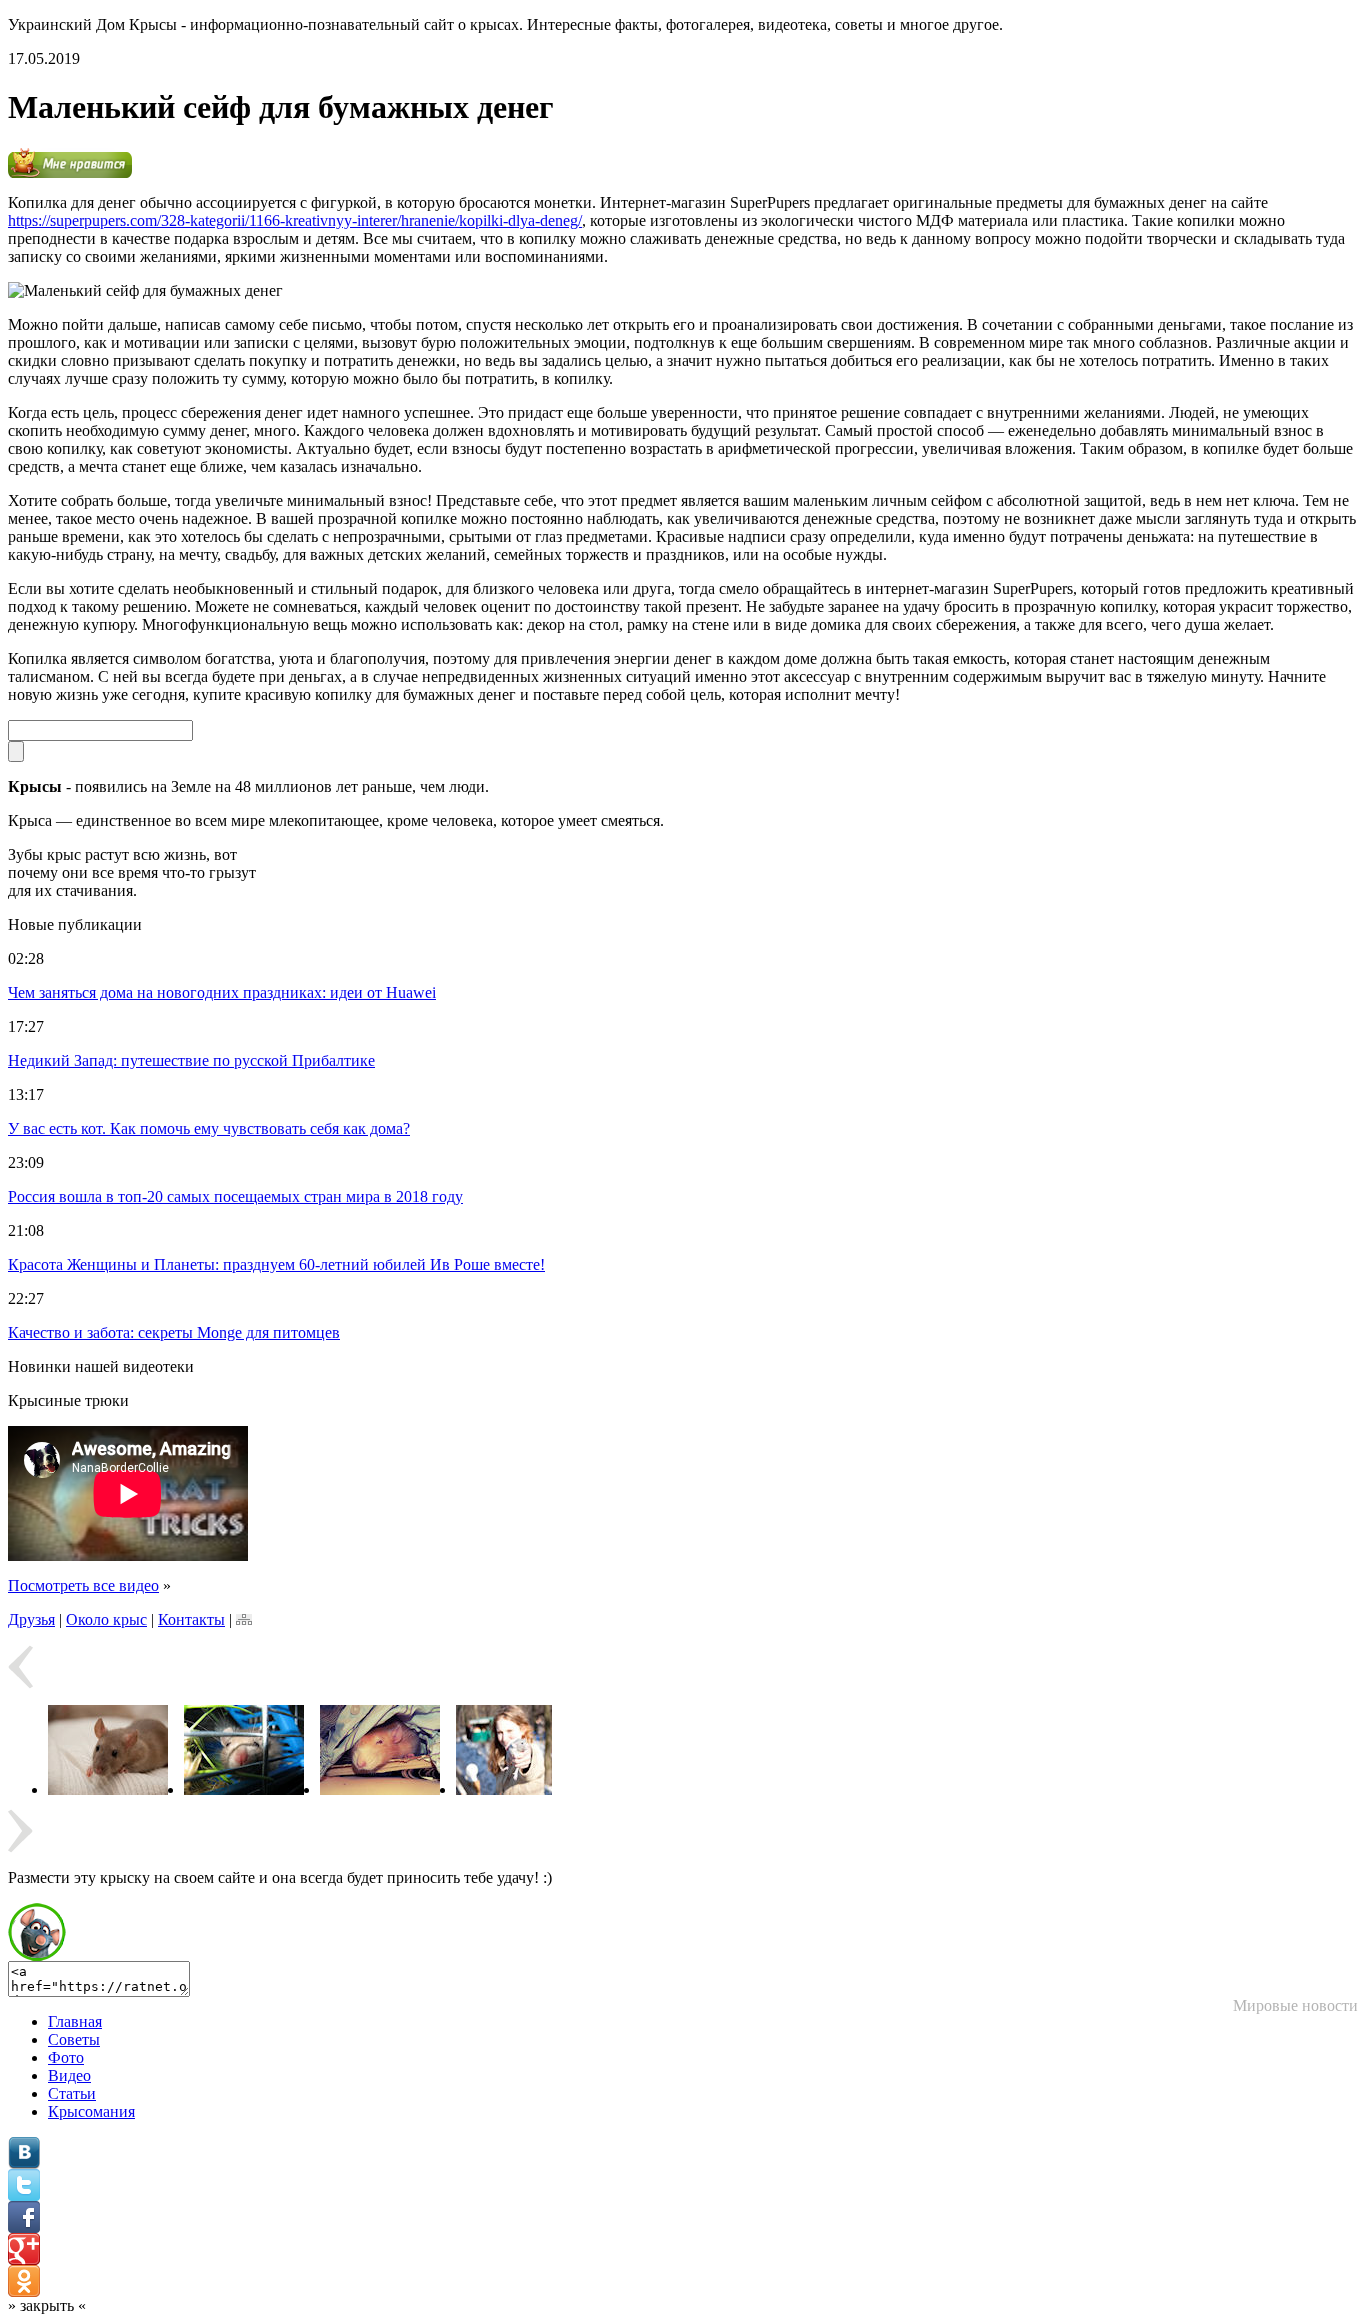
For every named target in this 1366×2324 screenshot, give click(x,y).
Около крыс (106, 1619)
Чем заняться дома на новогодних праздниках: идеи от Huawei (222, 992)
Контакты (191, 1619)
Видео (69, 2075)
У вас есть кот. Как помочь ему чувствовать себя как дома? (209, 1128)
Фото (66, 2057)
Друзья (31, 1619)
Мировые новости (1295, 2005)
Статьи (72, 2093)
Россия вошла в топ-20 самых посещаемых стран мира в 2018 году (235, 1196)
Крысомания (91, 2111)
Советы (74, 2039)
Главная (75, 2021)
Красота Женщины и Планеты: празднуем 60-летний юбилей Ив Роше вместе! (276, 1264)
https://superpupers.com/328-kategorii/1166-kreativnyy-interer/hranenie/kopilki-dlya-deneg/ (295, 220)
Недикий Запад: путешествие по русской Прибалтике (191, 1060)
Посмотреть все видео (83, 1585)
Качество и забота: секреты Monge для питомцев (174, 1332)
